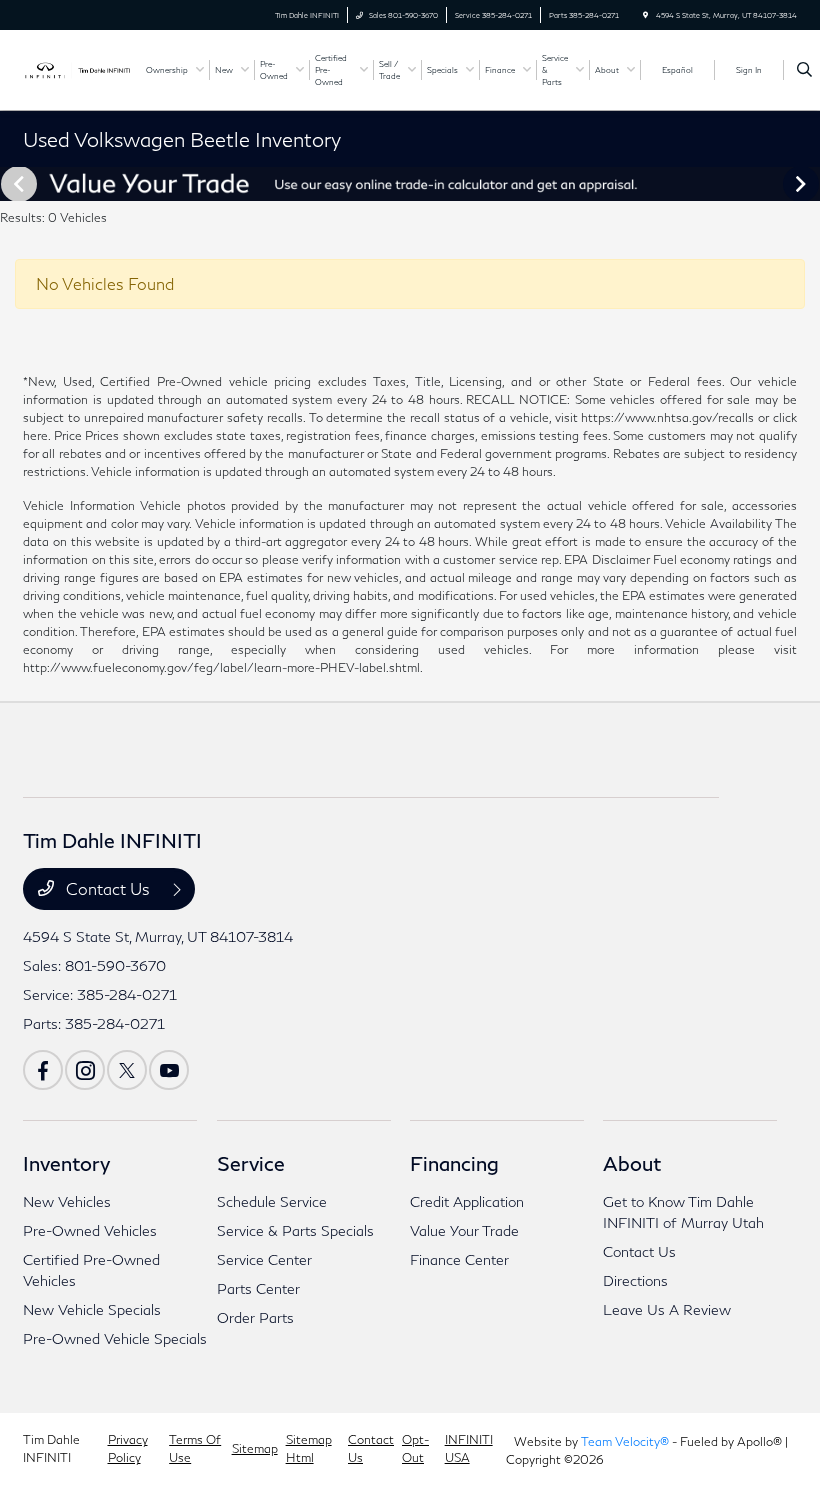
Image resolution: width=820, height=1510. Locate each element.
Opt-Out (415, 1448)
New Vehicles (67, 1201)
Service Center (264, 1259)
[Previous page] (17, 184)
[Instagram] (85, 1070)
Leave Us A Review (667, 1309)
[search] (804, 70)
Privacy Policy (128, 1448)
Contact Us (108, 888)
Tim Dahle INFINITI (51, 1448)
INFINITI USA (469, 1448)
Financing (454, 1163)
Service (251, 1163)
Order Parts (255, 1317)
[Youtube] (169, 1070)
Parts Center (258, 1288)
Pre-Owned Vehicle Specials (115, 1338)
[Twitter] (127, 1070)
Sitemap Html (309, 1448)
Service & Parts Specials (295, 1230)
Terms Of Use (195, 1448)
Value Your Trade (464, 1230)
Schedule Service (272, 1201)
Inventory (66, 1163)
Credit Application (467, 1201)
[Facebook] (43, 1070)
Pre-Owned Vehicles (90, 1230)
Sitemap (255, 1448)
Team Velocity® (625, 1441)
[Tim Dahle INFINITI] (77, 68)
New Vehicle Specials (92, 1309)
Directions (635, 1280)
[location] (645, 15)
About (632, 1163)
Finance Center (459, 1259)
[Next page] (803, 184)
